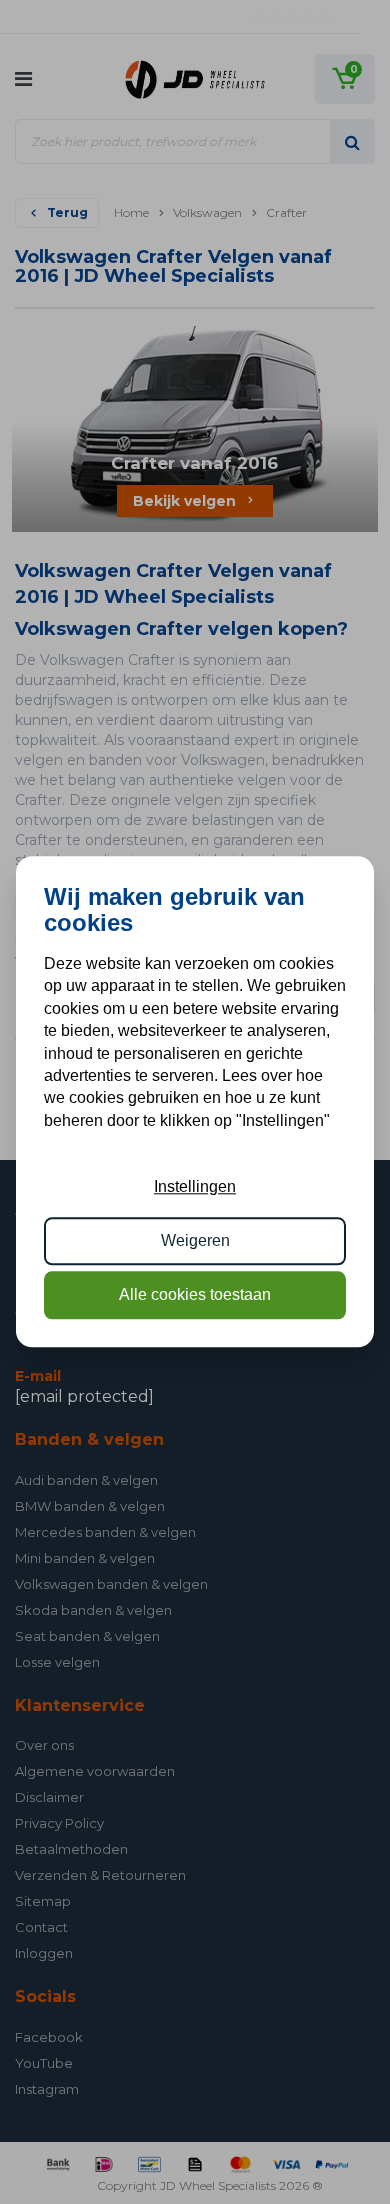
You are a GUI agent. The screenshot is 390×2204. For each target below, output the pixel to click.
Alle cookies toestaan (195, 1295)
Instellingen (195, 1186)
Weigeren (195, 1240)
